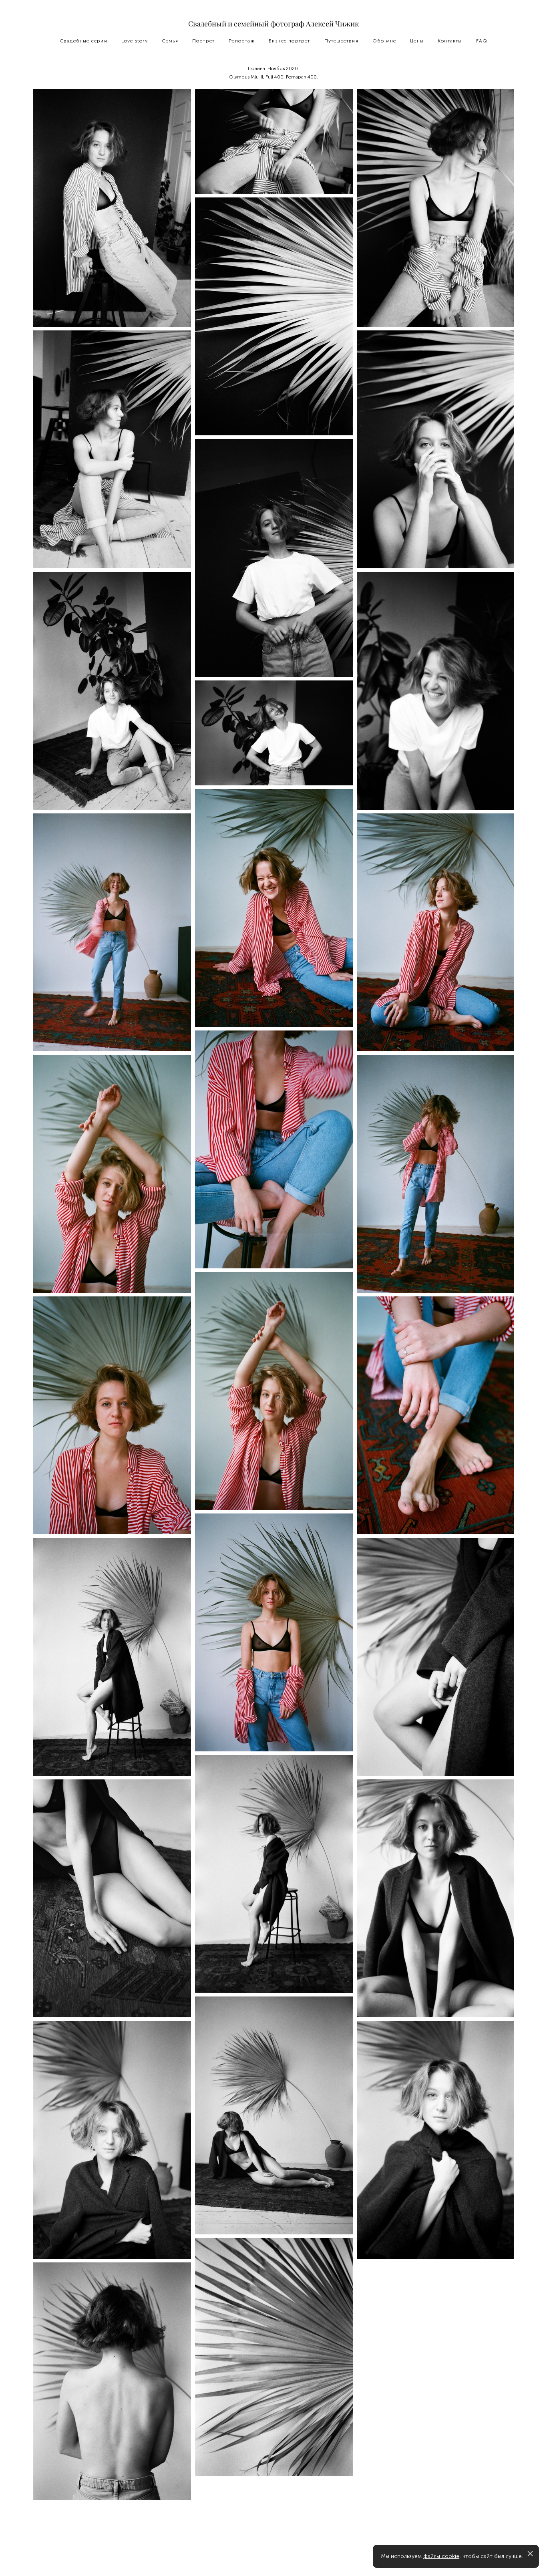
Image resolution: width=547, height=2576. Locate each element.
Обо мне (384, 41)
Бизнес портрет (290, 41)
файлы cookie (441, 2556)
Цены (417, 41)
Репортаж (242, 41)
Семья (170, 41)
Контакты (450, 41)
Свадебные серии (83, 41)
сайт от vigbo (273, 2557)
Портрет (203, 41)
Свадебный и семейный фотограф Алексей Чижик (273, 24)
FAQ (482, 41)
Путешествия (341, 41)
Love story (135, 41)
